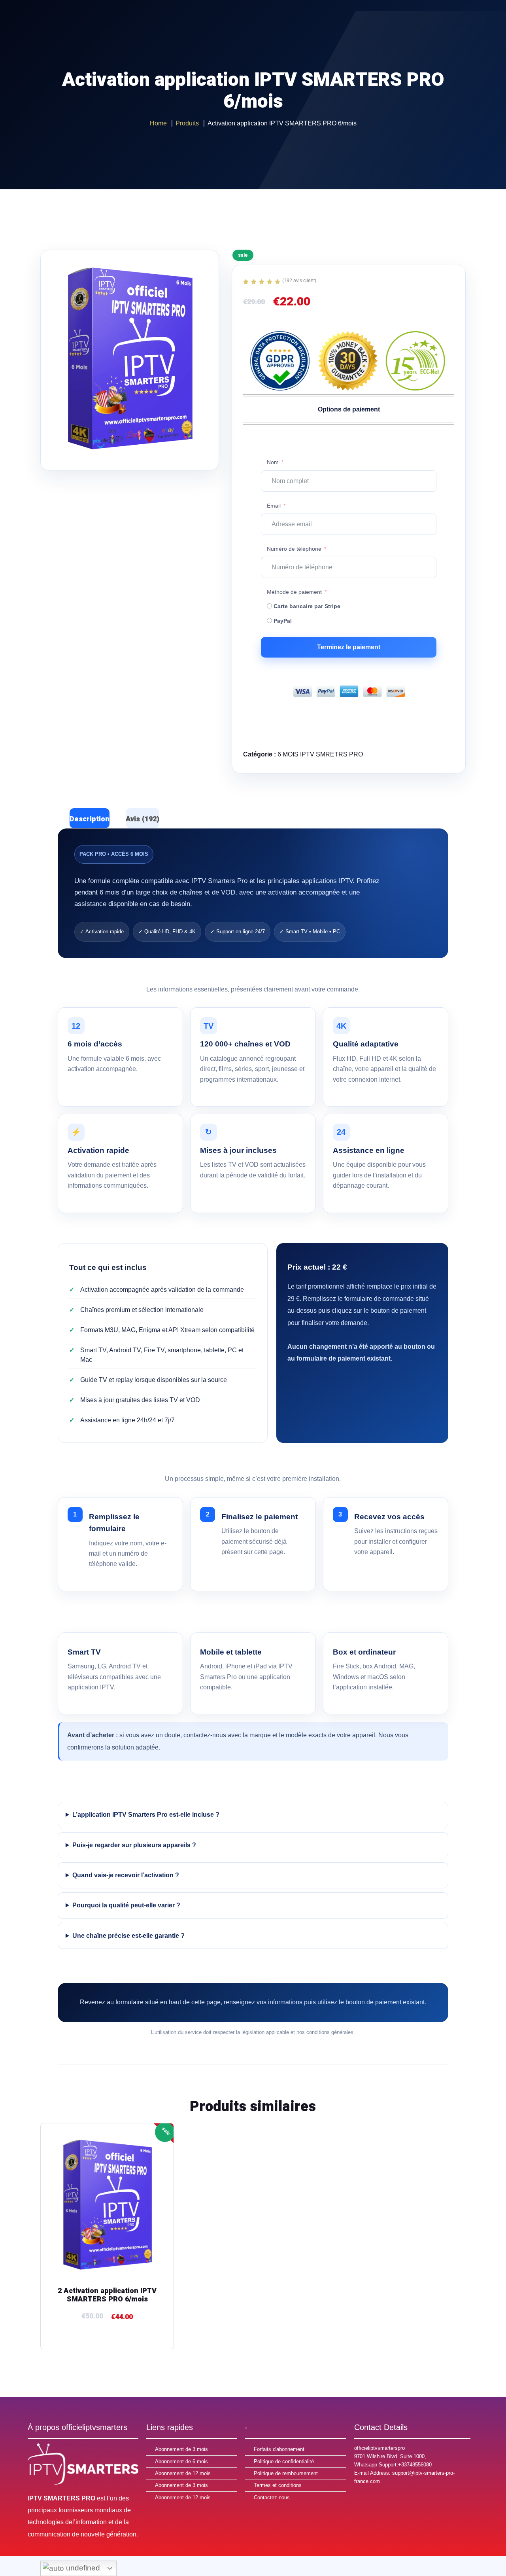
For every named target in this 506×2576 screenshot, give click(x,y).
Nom (273, 462)
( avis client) (299, 281)
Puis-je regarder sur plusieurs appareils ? (134, 1845)
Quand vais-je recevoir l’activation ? (126, 1875)
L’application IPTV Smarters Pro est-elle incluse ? (146, 1815)
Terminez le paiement (349, 647)
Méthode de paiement (294, 592)
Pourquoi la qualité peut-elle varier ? (126, 1905)
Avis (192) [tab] (143, 819)
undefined (82, 2568)
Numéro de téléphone (294, 549)
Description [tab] (90, 819)
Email (274, 506)
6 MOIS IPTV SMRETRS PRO (320, 754)
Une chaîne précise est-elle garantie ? (128, 1936)
